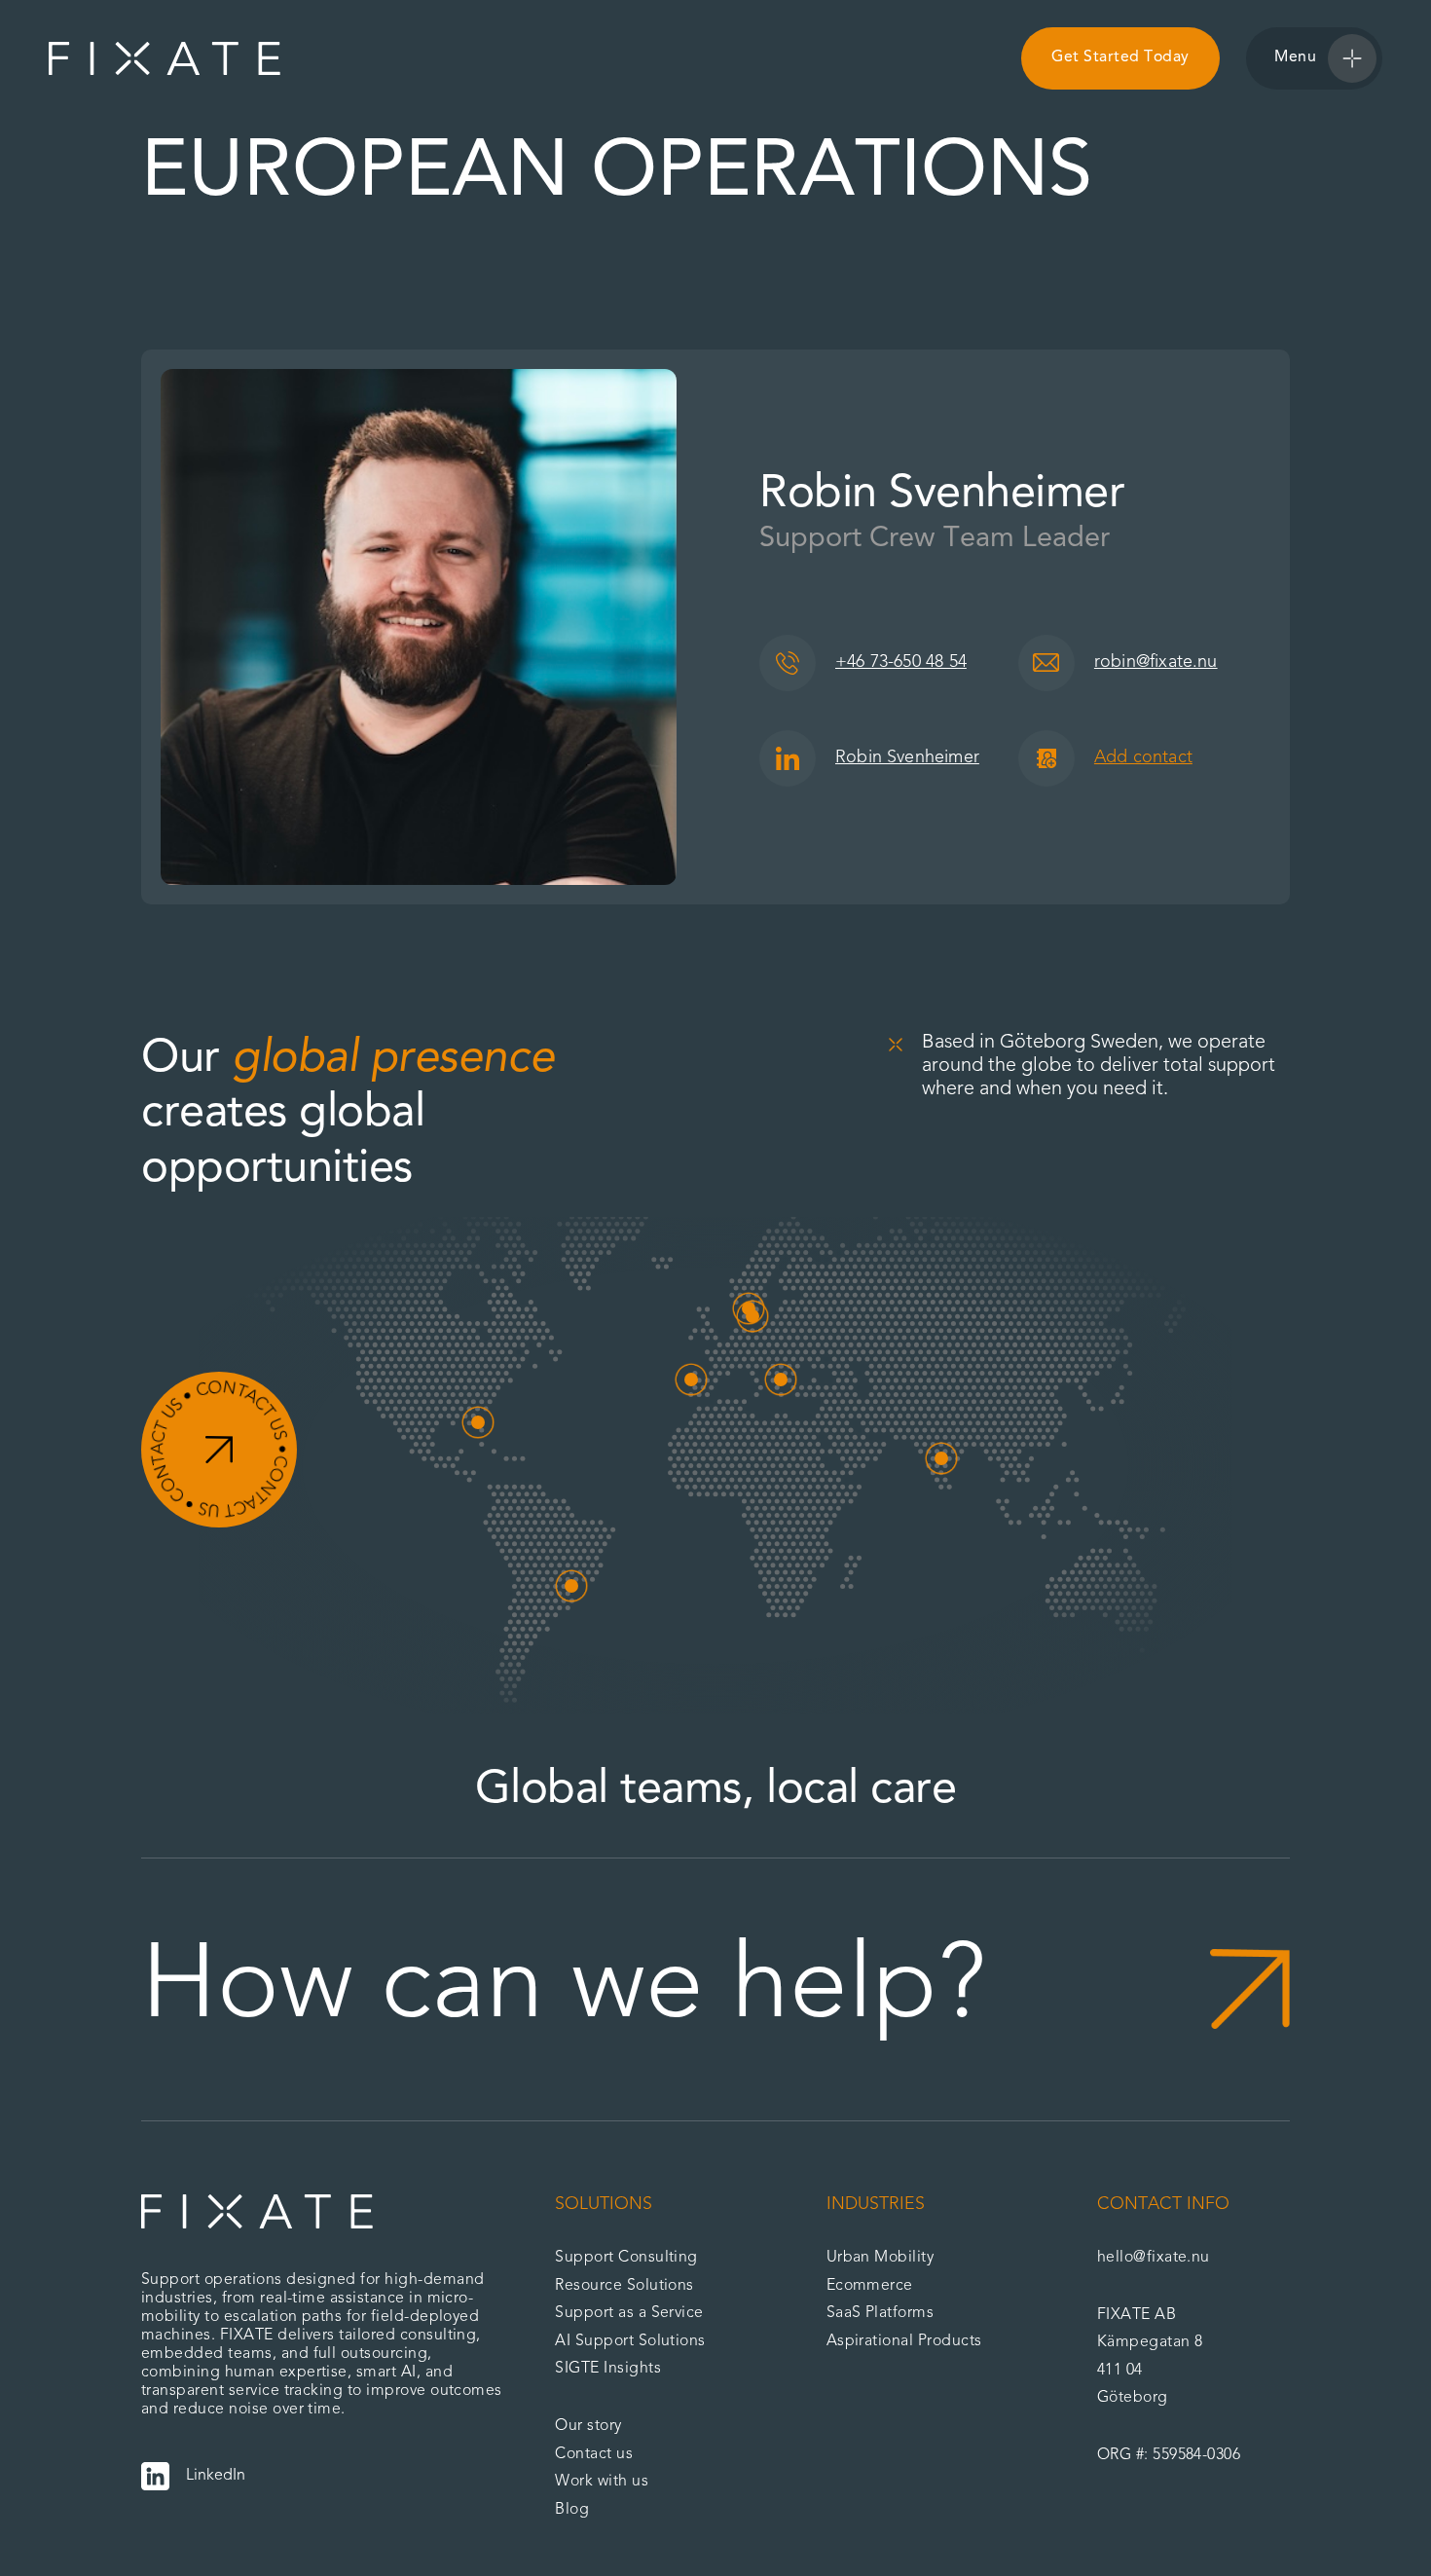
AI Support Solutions (630, 2341)
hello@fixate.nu (1154, 2258)
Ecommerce (870, 2286)
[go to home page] (165, 59)
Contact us (594, 2454)
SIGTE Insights (608, 2369)
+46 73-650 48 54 (901, 662)
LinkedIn (216, 2476)
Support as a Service (629, 2313)
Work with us (602, 2482)
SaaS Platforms (881, 2313)
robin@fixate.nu (1156, 662)
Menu (1295, 57)
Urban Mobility (881, 2258)
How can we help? (564, 1989)
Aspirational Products (904, 2341)
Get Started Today (1120, 57)
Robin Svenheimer (907, 757)
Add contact (1143, 757)
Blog (572, 2510)
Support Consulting (626, 2258)
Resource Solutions (624, 2286)
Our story (588, 2426)
